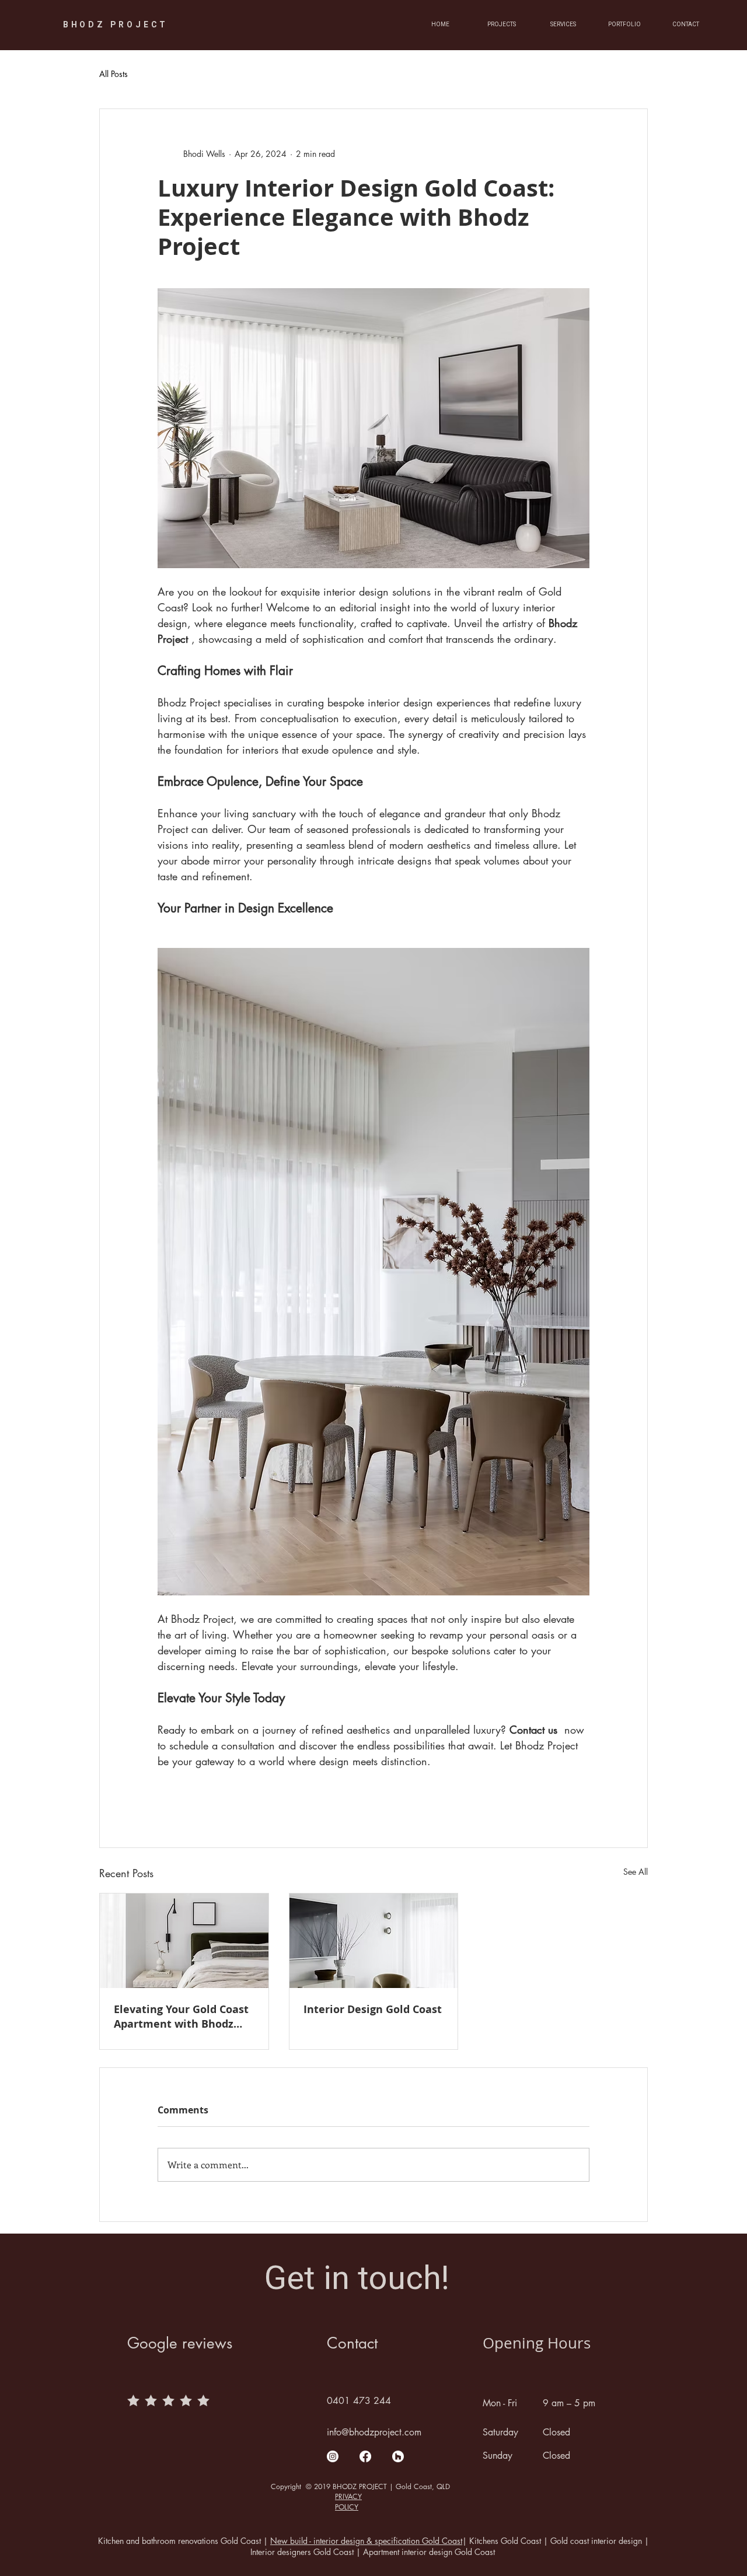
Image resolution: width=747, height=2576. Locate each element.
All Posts (114, 74)
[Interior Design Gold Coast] (374, 1941)
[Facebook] (365, 2456)
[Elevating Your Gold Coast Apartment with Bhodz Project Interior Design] (184, 1941)
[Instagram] (333, 2456)
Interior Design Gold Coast (373, 2009)
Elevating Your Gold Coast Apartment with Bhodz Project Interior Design (181, 2017)
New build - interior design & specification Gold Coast (366, 2541)
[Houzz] (398, 2456)
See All (636, 1872)
